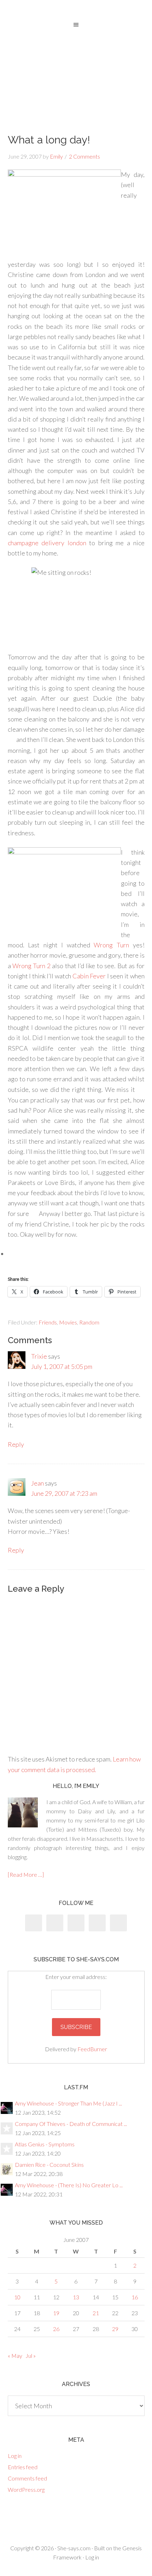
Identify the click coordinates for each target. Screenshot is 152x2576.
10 (17, 2297)
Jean (37, 1483)
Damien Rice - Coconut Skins (49, 2165)
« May (15, 2356)
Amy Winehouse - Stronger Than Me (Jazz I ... (68, 2103)
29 (115, 2329)
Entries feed (23, 2467)
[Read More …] (26, 1874)
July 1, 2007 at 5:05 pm (62, 1366)
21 (96, 2313)
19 (56, 2313)
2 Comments (84, 156)
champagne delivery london (47, 543)
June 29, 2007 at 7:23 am (64, 1493)
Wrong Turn (111, 945)
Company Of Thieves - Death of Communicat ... (71, 2124)
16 (135, 2297)
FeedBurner (92, 2049)
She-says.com (74, 2548)
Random (89, 1322)
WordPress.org (26, 2489)
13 (76, 2297)
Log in (15, 2456)
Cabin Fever (89, 976)
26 (56, 2329)
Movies (68, 1322)
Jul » (31, 2356)
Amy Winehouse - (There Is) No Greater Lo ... (69, 2185)
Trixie (39, 1356)
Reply (16, 1444)
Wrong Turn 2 (31, 966)
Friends (48, 1322)
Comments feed (27, 2478)
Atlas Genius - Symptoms (45, 2144)
